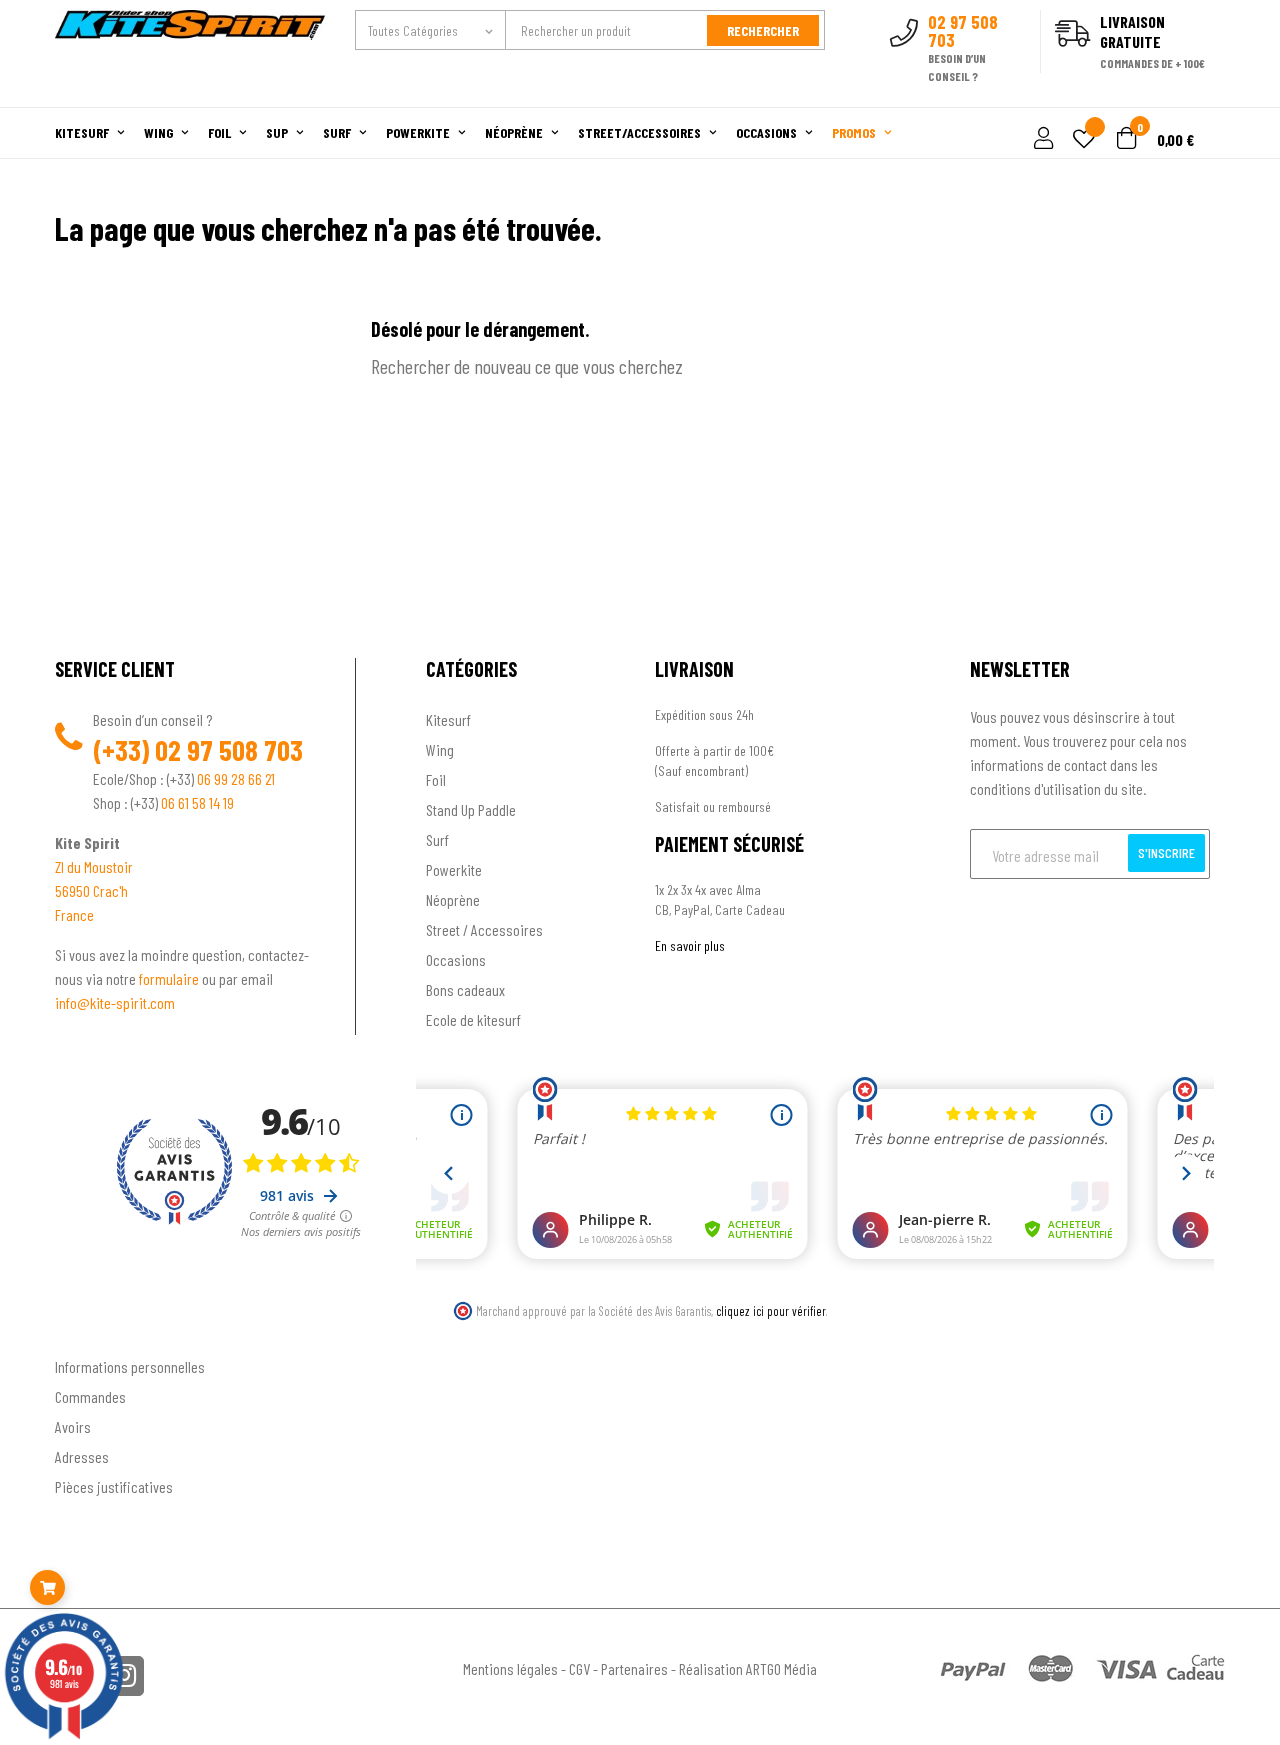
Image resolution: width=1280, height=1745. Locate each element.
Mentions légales (510, 1668)
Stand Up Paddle (471, 809)
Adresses (82, 1456)
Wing (440, 749)
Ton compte (90, 1333)
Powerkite (454, 869)
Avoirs (73, 1426)
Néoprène (453, 899)
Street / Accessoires (484, 929)
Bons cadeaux (465, 989)
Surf (437, 839)
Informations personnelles (130, 1366)
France (74, 914)
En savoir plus (690, 945)
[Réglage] (1041, 139)
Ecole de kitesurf (473, 1019)
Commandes (90, 1396)
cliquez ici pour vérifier (771, 1311)
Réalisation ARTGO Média (748, 1668)
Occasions (456, 959)
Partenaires (634, 1668)
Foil (436, 779)
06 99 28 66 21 (236, 778)
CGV (579, 1668)
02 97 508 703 (229, 750)
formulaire (170, 978)
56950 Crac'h (91, 890)
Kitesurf (448, 719)
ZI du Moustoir (94, 866)
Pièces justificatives (114, 1486)
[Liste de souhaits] (1084, 140)
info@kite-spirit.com (115, 1002)
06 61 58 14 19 (197, 802)
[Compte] (1201, 96)
